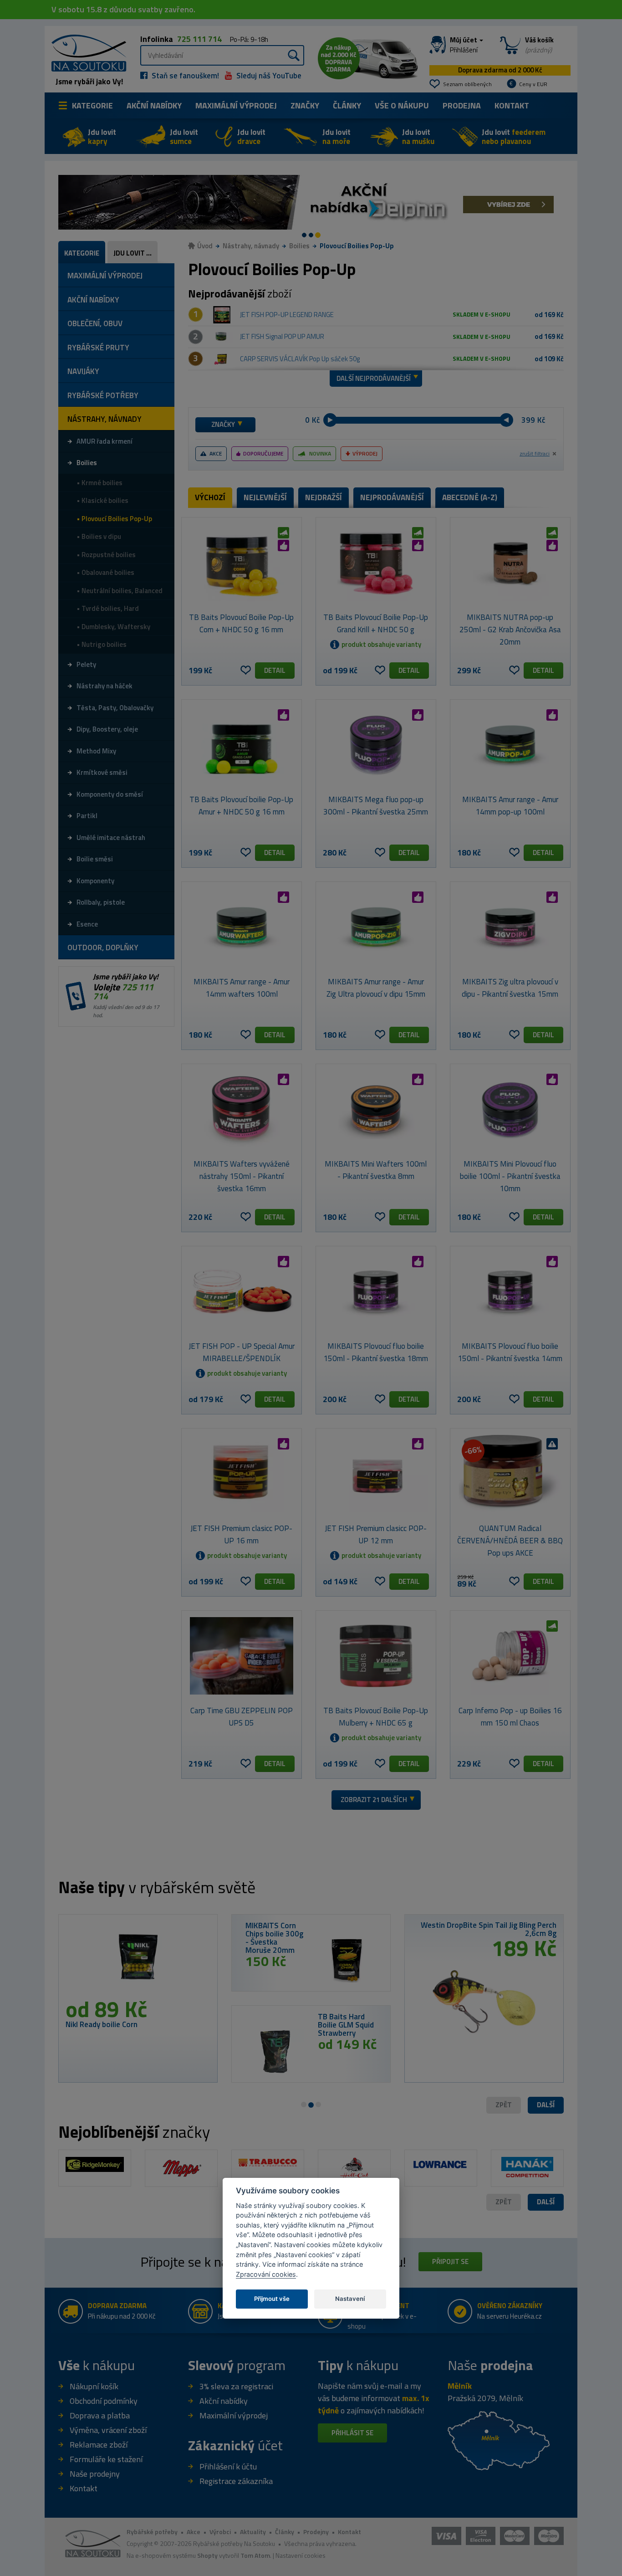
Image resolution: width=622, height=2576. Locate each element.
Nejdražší (324, 497)
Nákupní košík (94, 2386)
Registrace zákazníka (236, 2481)
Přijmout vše (272, 2298)
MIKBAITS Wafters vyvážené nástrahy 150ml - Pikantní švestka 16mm (242, 1176)
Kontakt (512, 105)
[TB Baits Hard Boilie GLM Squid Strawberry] (275, 2051)
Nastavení (350, 2298)
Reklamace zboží (99, 2445)
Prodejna (462, 105)
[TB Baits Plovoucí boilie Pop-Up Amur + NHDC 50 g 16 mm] (242, 745)
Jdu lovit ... (133, 253)
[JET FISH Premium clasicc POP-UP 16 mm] (242, 1474)
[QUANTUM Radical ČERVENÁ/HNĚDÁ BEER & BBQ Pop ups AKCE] (510, 1474)
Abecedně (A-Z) (470, 497)
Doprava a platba (100, 2415)
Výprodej (365, 453)
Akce (216, 453)
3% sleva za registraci (236, 2386)
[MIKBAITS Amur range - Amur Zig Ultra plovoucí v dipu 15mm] (376, 927)
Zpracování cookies (266, 2274)
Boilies (299, 246)
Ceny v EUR (533, 84)
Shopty (207, 2555)
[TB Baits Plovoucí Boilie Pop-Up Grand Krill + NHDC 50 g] (376, 563)
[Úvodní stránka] (86, 52)
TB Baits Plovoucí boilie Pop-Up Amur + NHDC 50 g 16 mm (241, 806)
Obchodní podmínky (104, 2401)
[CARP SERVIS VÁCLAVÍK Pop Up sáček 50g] (222, 359)
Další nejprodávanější (374, 378)
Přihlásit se (352, 2433)
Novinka (320, 453)
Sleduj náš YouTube (268, 76)
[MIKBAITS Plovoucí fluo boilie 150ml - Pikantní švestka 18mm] (376, 1291)
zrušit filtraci (535, 454)
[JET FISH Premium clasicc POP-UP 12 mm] (376, 1474)
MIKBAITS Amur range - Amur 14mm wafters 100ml (242, 988)
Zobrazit (374, 1800)
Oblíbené (246, 670)
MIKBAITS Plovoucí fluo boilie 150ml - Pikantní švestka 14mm (510, 1352)
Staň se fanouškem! (184, 76)
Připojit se (450, 2261)
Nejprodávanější (392, 497)
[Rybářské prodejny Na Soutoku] (499, 2440)
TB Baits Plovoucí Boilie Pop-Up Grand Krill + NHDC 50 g (376, 623)
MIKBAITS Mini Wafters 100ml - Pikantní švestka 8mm (376, 1170)
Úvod (205, 246)
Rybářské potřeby (152, 2532)
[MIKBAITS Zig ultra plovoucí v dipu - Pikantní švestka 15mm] (510, 927)
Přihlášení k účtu (228, 2466)
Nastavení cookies (301, 2555)
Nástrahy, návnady (251, 246)
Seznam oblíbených (467, 84)
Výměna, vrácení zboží (108, 2430)
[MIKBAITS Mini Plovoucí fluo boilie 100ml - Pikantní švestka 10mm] (510, 1109)
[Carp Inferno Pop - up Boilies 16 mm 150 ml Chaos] (510, 1656)
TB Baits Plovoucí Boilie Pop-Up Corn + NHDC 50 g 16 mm (241, 623)
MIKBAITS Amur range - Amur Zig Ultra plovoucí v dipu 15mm (376, 988)
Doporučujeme (263, 453)
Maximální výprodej (234, 2415)
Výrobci (220, 2532)
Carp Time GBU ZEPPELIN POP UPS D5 (242, 1717)
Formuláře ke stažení (106, 2459)
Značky (305, 105)
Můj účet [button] (464, 45)
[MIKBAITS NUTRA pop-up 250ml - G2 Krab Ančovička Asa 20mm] (510, 563)
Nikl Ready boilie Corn (102, 2024)
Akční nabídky (154, 105)
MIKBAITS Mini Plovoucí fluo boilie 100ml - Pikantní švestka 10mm (510, 1176)
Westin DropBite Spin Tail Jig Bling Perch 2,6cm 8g (489, 1929)
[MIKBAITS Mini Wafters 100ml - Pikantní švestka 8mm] (376, 1109)
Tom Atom (255, 2555)
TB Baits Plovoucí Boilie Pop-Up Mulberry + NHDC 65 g (376, 1717)
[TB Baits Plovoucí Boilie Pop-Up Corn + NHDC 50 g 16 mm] (242, 563)
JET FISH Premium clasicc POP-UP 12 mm (376, 1534)
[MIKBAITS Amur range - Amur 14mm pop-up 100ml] (510, 745)
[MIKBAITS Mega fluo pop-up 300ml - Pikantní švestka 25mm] (376, 745)
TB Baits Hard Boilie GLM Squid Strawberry (346, 2025)
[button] (546, 2105)
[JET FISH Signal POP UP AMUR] (222, 337)
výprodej (236, 105)
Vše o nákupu (402, 105)
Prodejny (316, 2532)
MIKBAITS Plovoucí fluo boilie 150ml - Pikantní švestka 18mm (376, 1352)
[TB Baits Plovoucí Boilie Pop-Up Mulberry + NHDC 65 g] (376, 1656)
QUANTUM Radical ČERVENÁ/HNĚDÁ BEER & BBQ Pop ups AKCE (510, 1541)
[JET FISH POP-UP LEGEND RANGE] (222, 315)
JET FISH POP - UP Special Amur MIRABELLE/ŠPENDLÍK (242, 1352)
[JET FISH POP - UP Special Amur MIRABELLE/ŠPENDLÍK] (242, 1291)
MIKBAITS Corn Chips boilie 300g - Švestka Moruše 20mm (274, 1938)
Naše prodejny (95, 2474)
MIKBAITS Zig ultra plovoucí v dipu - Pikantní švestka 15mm (510, 988)
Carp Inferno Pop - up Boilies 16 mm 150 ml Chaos (510, 1717)
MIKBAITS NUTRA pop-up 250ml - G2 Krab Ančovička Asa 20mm (510, 630)
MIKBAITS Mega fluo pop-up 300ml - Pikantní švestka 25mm (376, 806)
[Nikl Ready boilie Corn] (138, 1960)
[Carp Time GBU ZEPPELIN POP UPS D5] (242, 1656)
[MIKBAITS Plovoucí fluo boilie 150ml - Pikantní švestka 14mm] (510, 1291)
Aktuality (253, 2532)
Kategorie (92, 105)
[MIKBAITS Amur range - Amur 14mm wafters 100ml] (242, 927)
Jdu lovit (102, 137)
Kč (316, 420)
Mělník (460, 2386)
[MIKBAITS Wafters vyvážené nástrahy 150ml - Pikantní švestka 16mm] (242, 1109)
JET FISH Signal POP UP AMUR (282, 336)
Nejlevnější (265, 497)
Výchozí (210, 497)
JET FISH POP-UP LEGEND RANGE (287, 315)
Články (347, 105)
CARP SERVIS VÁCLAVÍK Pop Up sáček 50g (300, 359)
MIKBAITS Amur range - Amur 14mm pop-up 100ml (510, 806)
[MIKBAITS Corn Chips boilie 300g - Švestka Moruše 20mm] (347, 1960)
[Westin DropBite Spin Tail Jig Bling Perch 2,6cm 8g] (484, 1998)
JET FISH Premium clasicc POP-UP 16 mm (241, 1534)
